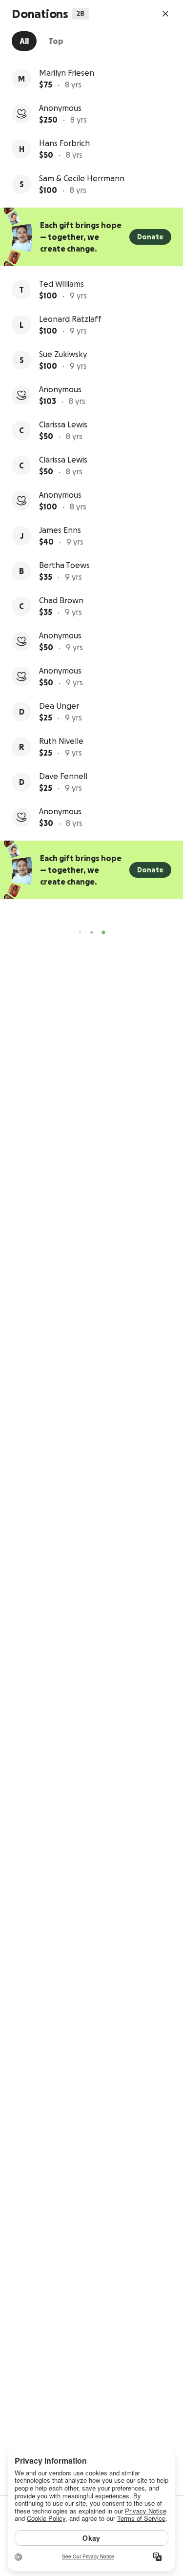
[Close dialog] (165, 14)
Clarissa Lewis (63, 424)
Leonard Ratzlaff (70, 319)
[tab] (24, 41)
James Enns (60, 530)
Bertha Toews (64, 565)
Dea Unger (59, 706)
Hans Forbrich (64, 143)
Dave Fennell (63, 776)
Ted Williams (61, 284)
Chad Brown (61, 600)
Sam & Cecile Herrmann (82, 178)
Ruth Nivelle (61, 741)
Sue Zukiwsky (63, 354)
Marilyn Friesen (67, 73)
